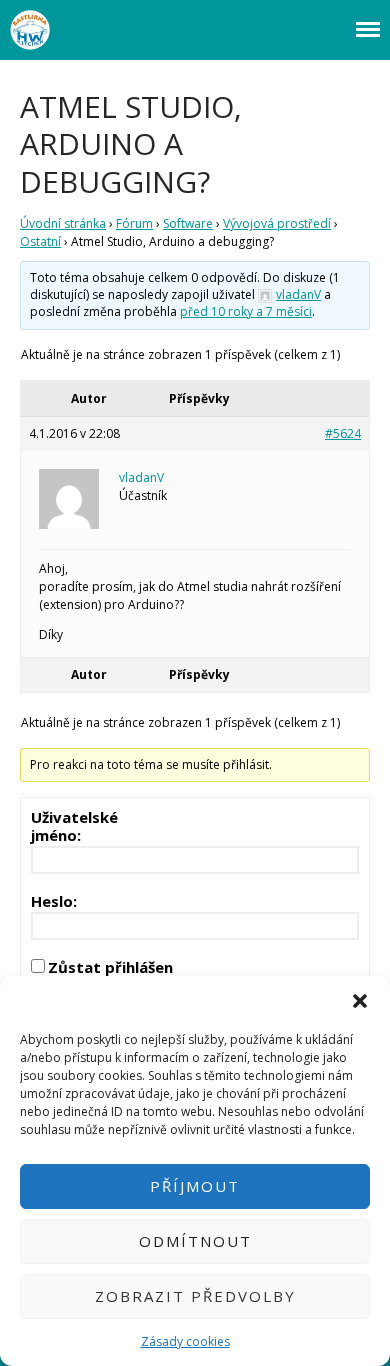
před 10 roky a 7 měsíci (246, 311)
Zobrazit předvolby (195, 1296)
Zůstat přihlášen (110, 967)
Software (188, 223)
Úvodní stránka (63, 223)
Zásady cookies (185, 1341)
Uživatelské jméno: (74, 826)
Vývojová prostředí (277, 223)
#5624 (343, 433)
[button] (360, 1001)
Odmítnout (195, 1241)
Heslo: (54, 901)
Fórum (134, 223)
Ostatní (40, 241)
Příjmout (195, 1186)
